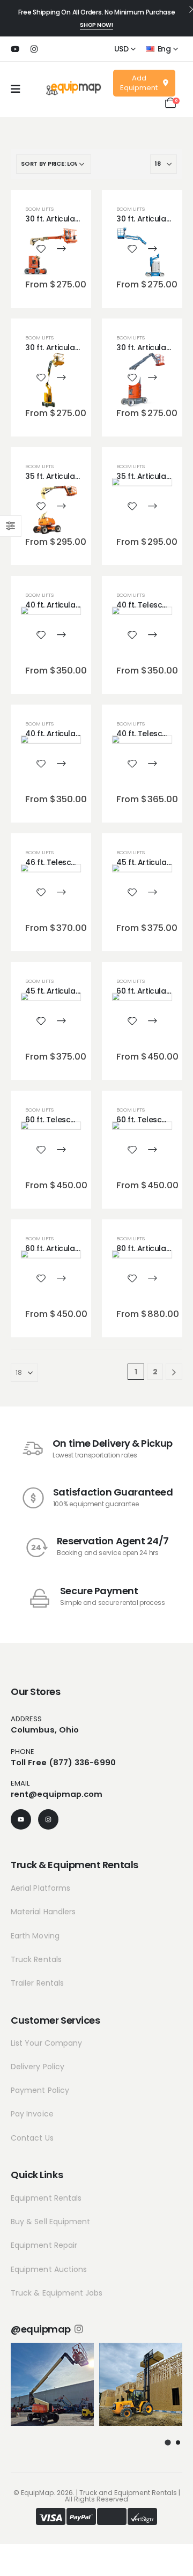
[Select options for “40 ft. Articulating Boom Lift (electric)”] (61, 635)
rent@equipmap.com (57, 1794)
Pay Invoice (32, 2114)
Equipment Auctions (49, 2269)
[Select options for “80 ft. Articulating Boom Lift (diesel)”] (152, 1278)
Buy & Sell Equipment (50, 2222)
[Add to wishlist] (41, 249)
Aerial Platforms (40, 1888)
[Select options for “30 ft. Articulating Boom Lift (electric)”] (61, 249)
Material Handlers (43, 1912)
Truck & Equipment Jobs (57, 2293)
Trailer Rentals (37, 1983)
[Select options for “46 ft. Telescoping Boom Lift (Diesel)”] (61, 892)
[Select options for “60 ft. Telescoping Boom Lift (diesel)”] (61, 1150)
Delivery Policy (38, 2067)
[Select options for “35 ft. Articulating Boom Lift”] (61, 506)
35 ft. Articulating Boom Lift (76, 476)
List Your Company (46, 2043)
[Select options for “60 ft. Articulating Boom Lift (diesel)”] (152, 1021)
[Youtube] (15, 49)
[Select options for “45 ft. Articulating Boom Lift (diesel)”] (152, 892)
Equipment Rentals (46, 2198)
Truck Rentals (36, 1959)
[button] (167, 2442)
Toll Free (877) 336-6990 (63, 1762)
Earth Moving (35, 1936)
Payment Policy (40, 2090)
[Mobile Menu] (16, 89)
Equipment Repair (44, 2245)
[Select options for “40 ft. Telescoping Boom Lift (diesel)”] (152, 635)
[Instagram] (34, 49)
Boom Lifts (39, 209)
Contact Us (32, 2138)
